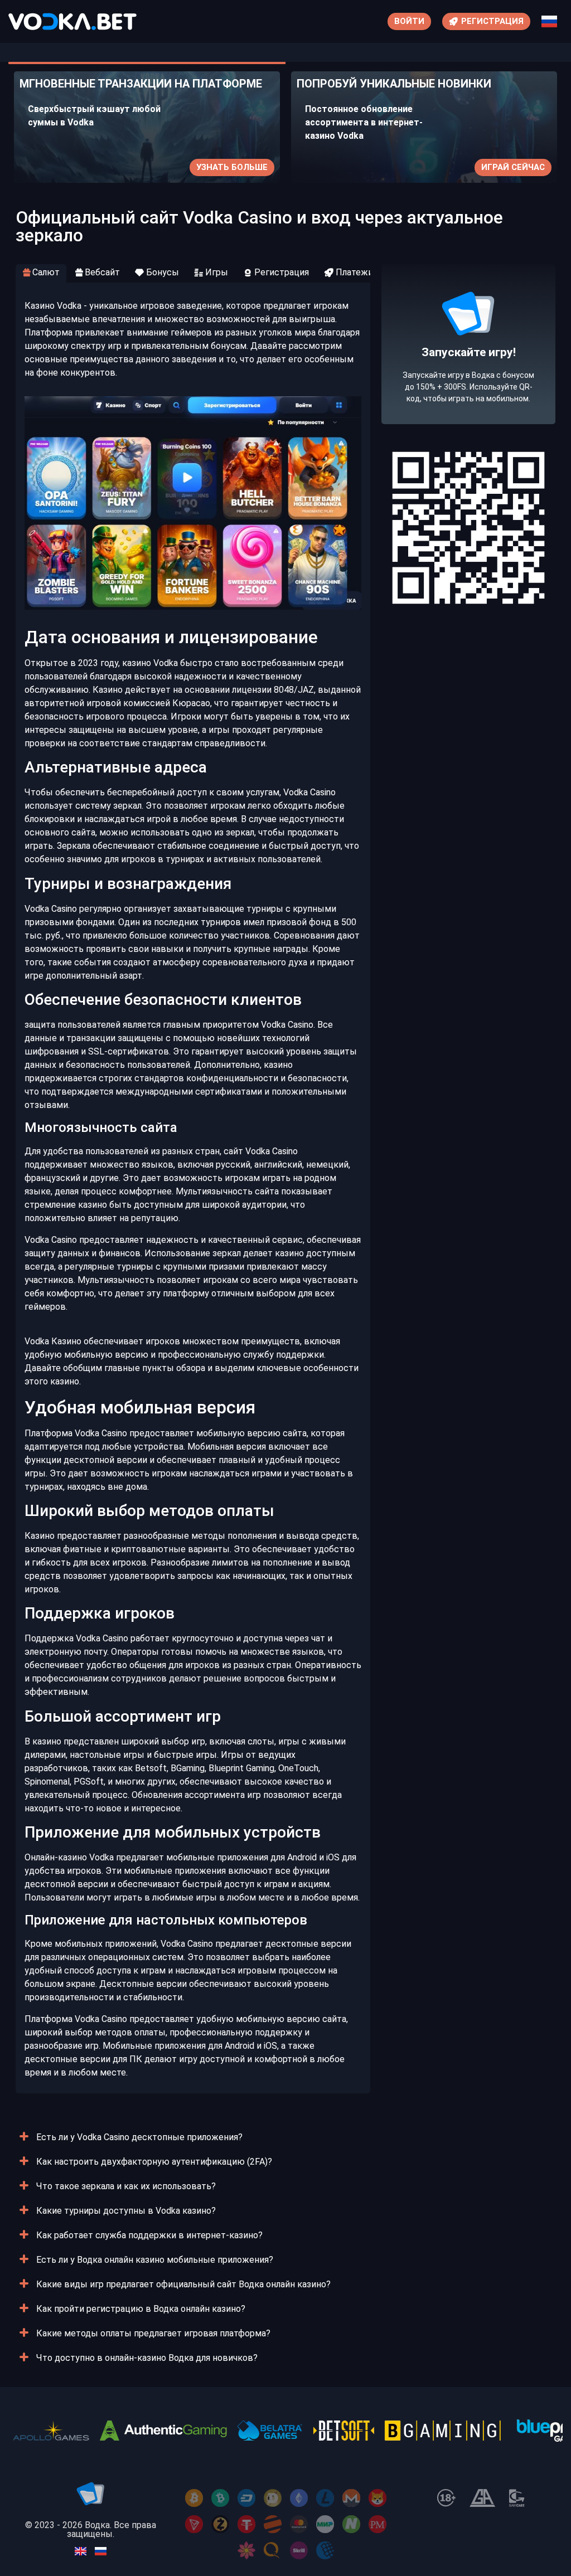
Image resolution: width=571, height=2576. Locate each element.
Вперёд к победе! (469, 385)
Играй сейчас (513, 167)
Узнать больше (232, 167)
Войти (409, 21)
